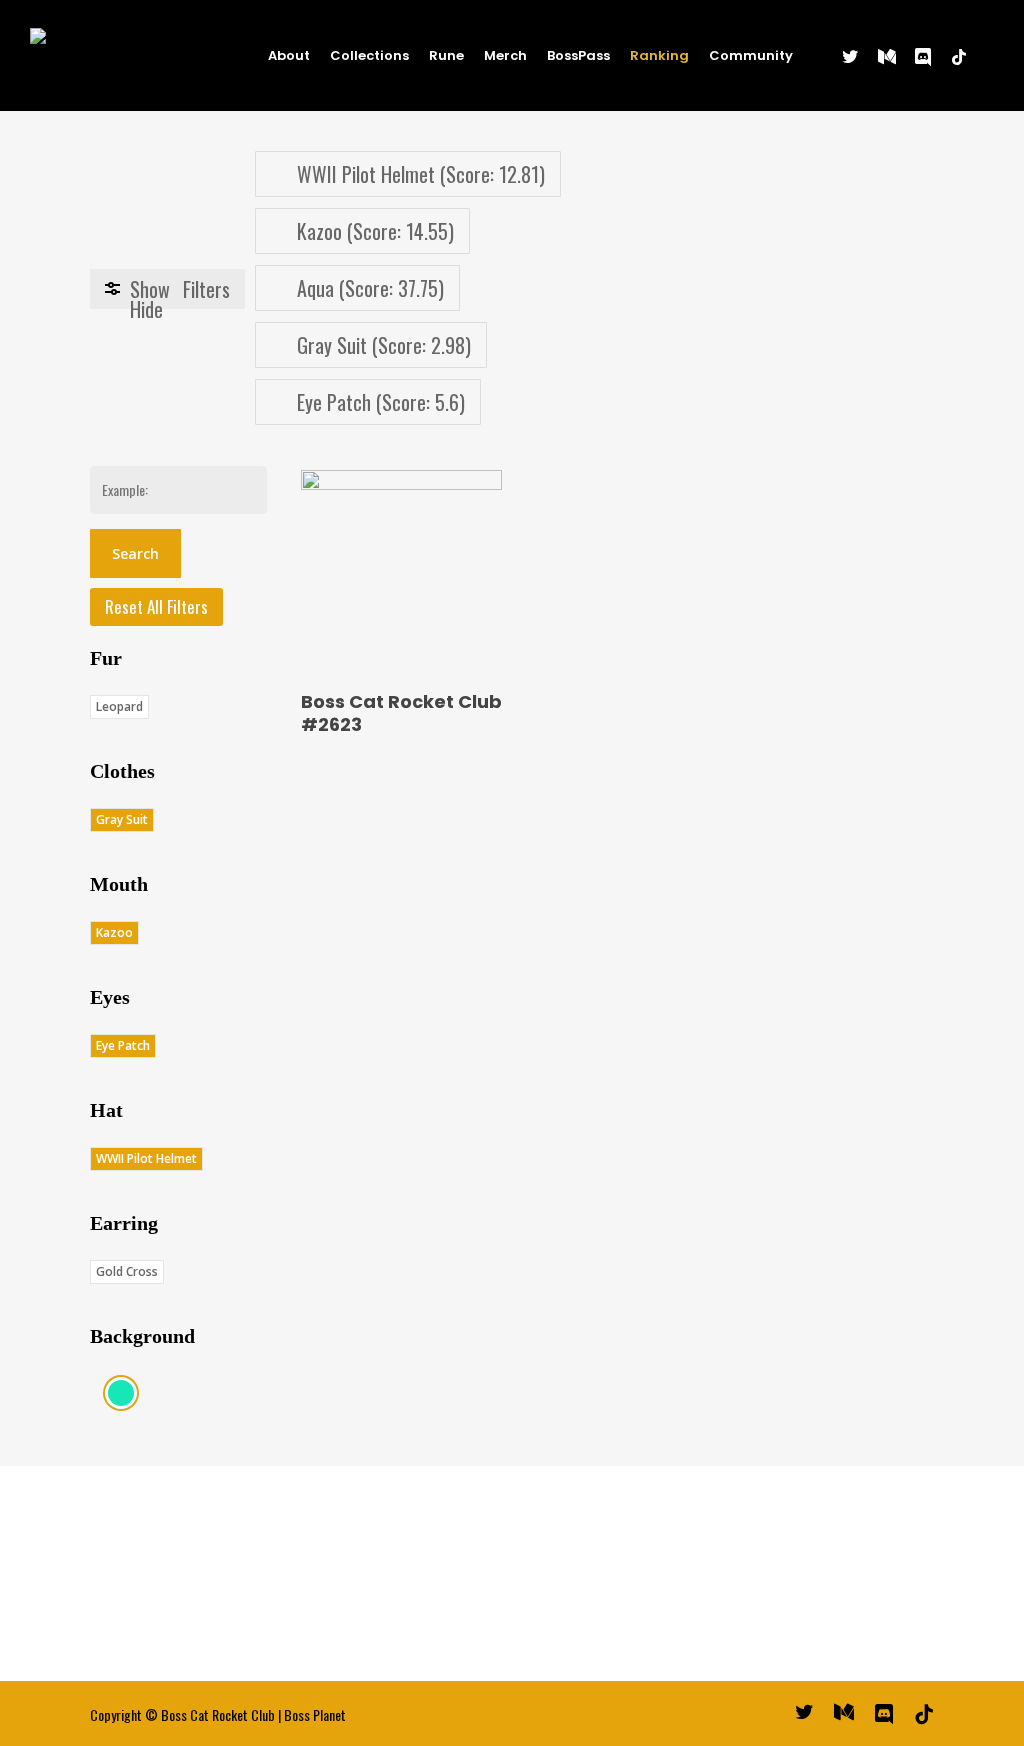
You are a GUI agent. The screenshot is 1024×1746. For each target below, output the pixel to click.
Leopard (119, 706)
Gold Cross (127, 1271)
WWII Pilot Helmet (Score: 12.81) (421, 174)
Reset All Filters (156, 606)
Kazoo (114, 932)
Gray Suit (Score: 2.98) (384, 345)
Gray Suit (122, 819)
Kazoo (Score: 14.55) (375, 231)
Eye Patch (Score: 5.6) (381, 402)
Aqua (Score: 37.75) (370, 288)
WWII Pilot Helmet (146, 1158)
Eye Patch (123, 1045)
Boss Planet (315, 1714)
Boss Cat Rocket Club (218, 1714)
